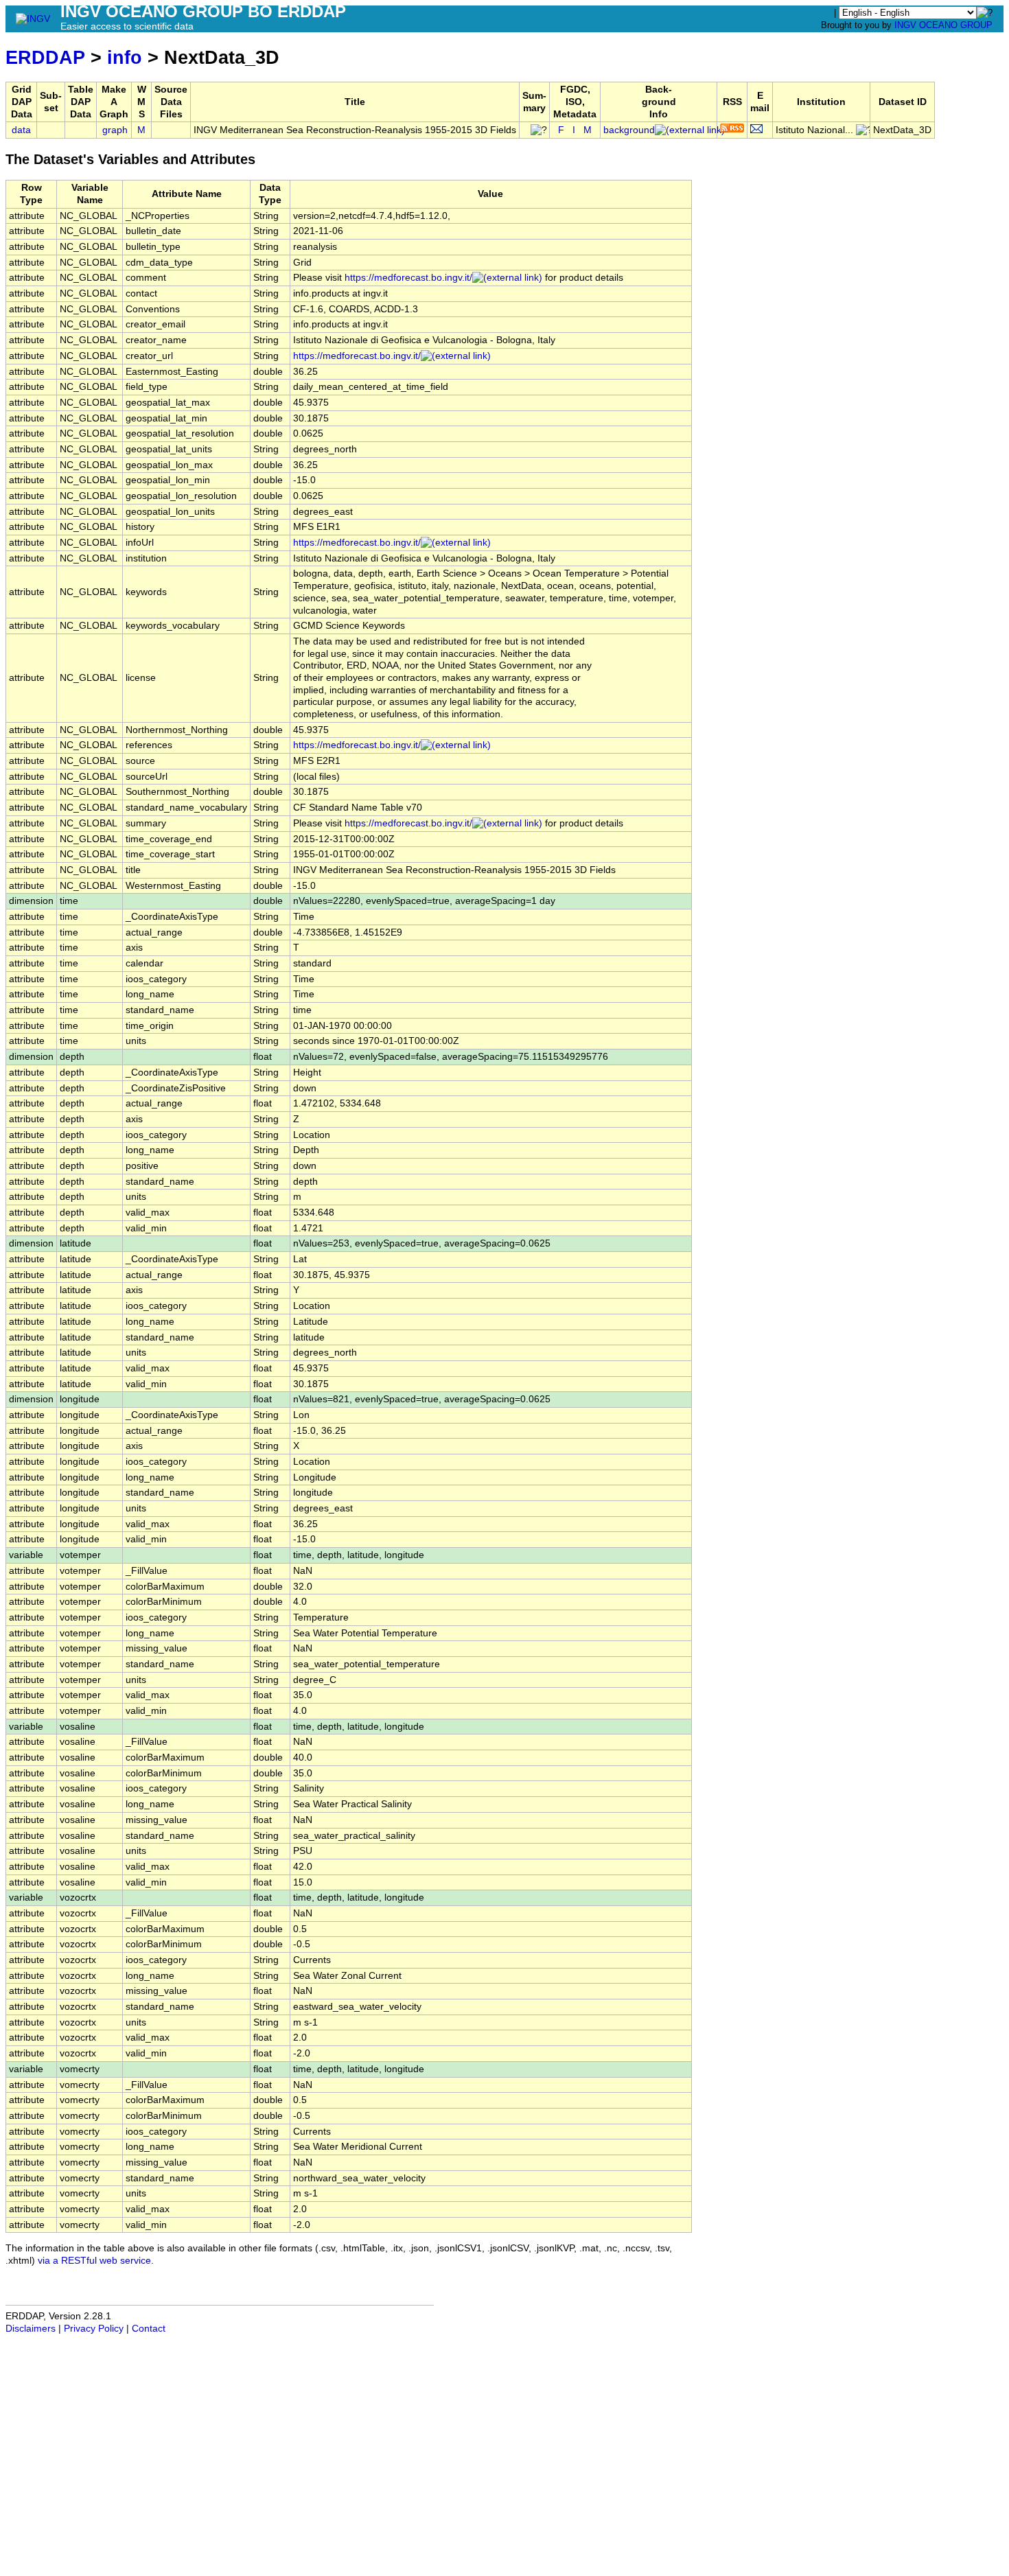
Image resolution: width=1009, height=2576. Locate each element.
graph (115, 130)
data (21, 130)
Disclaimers (31, 2329)
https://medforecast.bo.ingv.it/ (408, 278)
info (125, 57)
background (629, 130)
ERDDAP (45, 57)
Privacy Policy (94, 2329)
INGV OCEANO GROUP (943, 25)
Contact (149, 2329)
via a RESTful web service (94, 2261)
